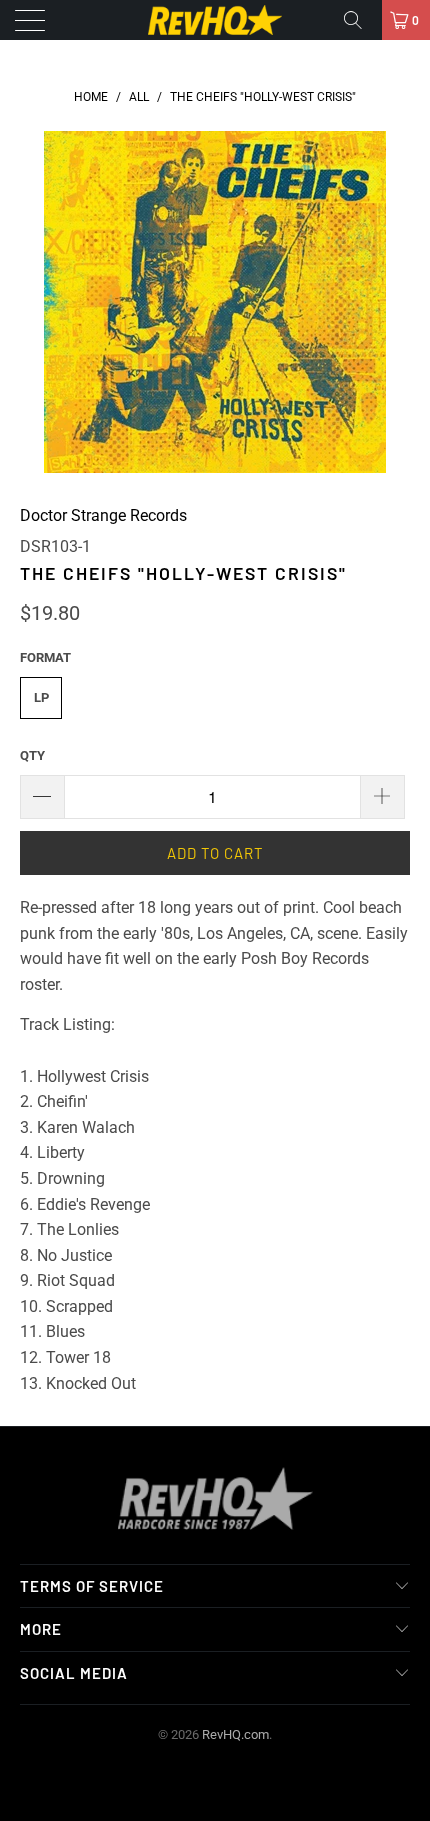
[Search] (360, 20)
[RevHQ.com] (215, 20)
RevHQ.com (235, 1734)
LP (41, 697)
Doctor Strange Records (103, 515)
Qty (32, 755)
